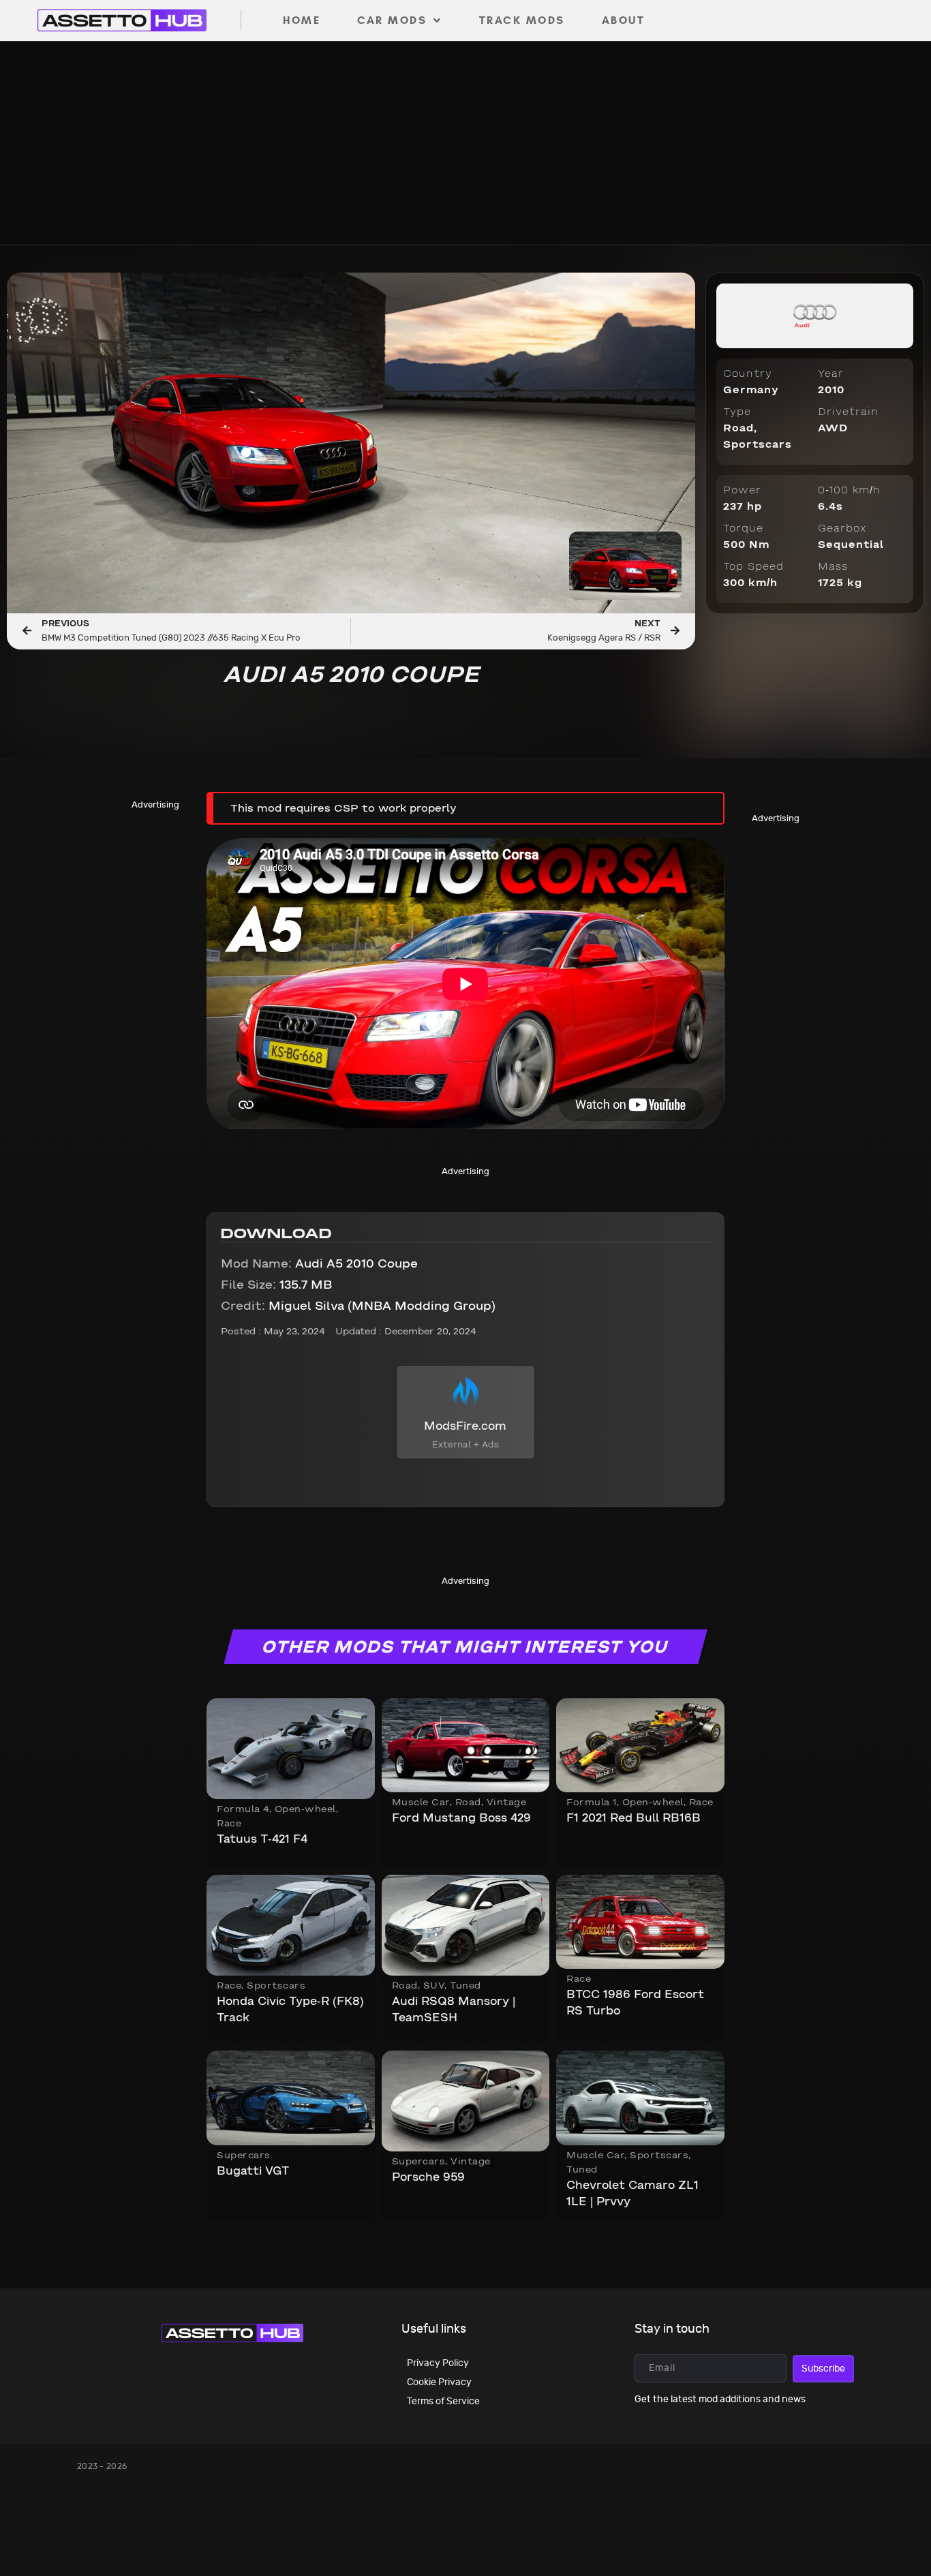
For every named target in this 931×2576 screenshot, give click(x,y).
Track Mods (522, 20)
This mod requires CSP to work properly (344, 809)
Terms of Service (443, 2401)
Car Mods (392, 20)
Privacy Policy (438, 2363)
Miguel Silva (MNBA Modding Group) (358, 1307)
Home (302, 20)
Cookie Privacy (439, 2382)
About (624, 20)
